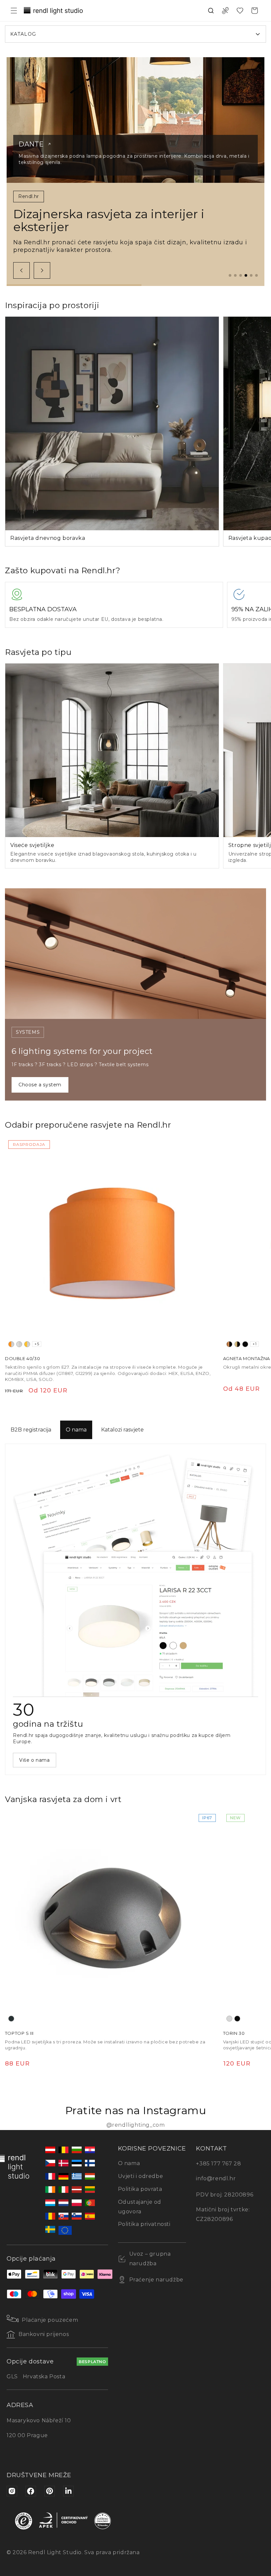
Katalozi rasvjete (122, 1430)
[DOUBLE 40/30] (112, 1243)
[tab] (230, 275)
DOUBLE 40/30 (22, 1358)
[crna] (245, 1344)
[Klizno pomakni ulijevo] (21, 270)
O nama (76, 1430)
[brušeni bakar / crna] (229, 1344)
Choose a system (40, 1085)
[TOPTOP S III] (112, 1918)
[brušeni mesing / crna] (237, 1344)
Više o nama (35, 1760)
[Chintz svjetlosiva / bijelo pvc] (19, 1344)
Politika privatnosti (144, 2224)
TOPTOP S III (19, 2033)
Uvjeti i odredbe (141, 2176)
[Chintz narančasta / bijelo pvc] (11, 1344)
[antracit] (11, 2019)
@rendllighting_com (136, 2125)
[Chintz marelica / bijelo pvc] (27, 1344)
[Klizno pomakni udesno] (42, 270)
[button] (14, 11)
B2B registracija (31, 1430)
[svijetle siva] (229, 2019)
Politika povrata (140, 2189)
